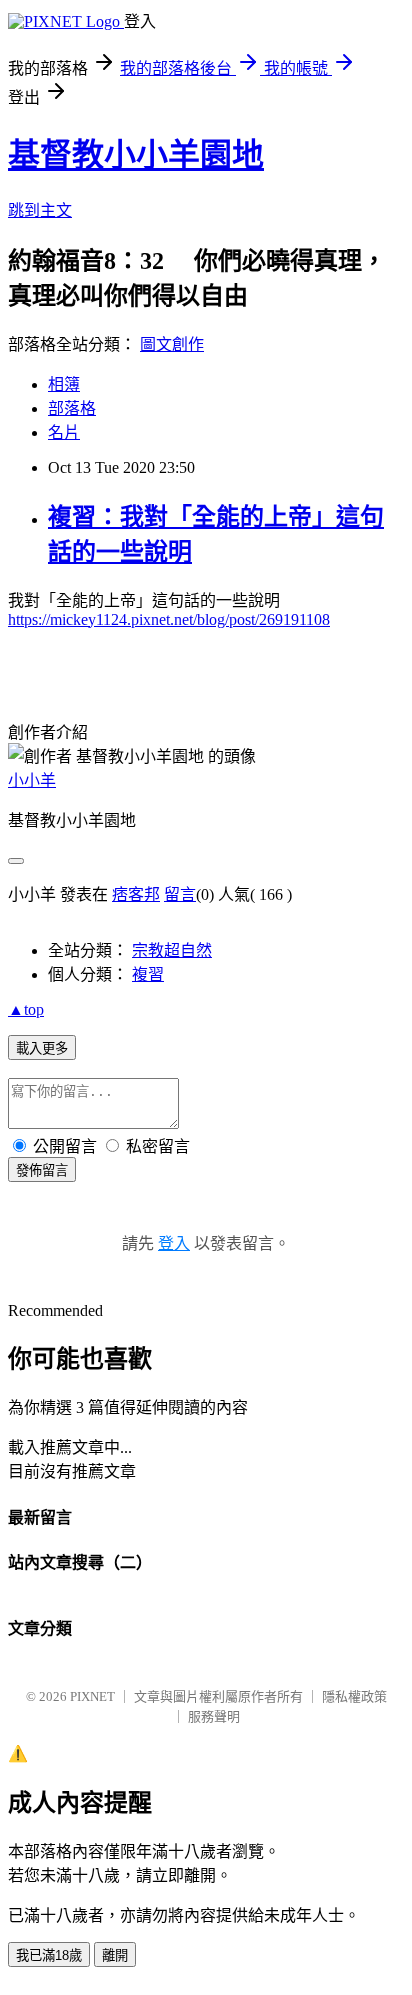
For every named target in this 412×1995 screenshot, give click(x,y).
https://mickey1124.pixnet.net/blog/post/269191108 (169, 619)
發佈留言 (42, 1170)
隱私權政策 (354, 1696)
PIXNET (92, 1696)
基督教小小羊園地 (136, 155)
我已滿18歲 (49, 1955)
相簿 (64, 384)
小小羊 (32, 780)
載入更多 (42, 1048)
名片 (64, 432)
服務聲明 (214, 1716)
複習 (148, 974)
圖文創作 (172, 344)
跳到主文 (40, 210)
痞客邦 (136, 894)
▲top (26, 1009)
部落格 (72, 408)
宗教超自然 (172, 950)
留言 (180, 894)
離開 (115, 1955)
